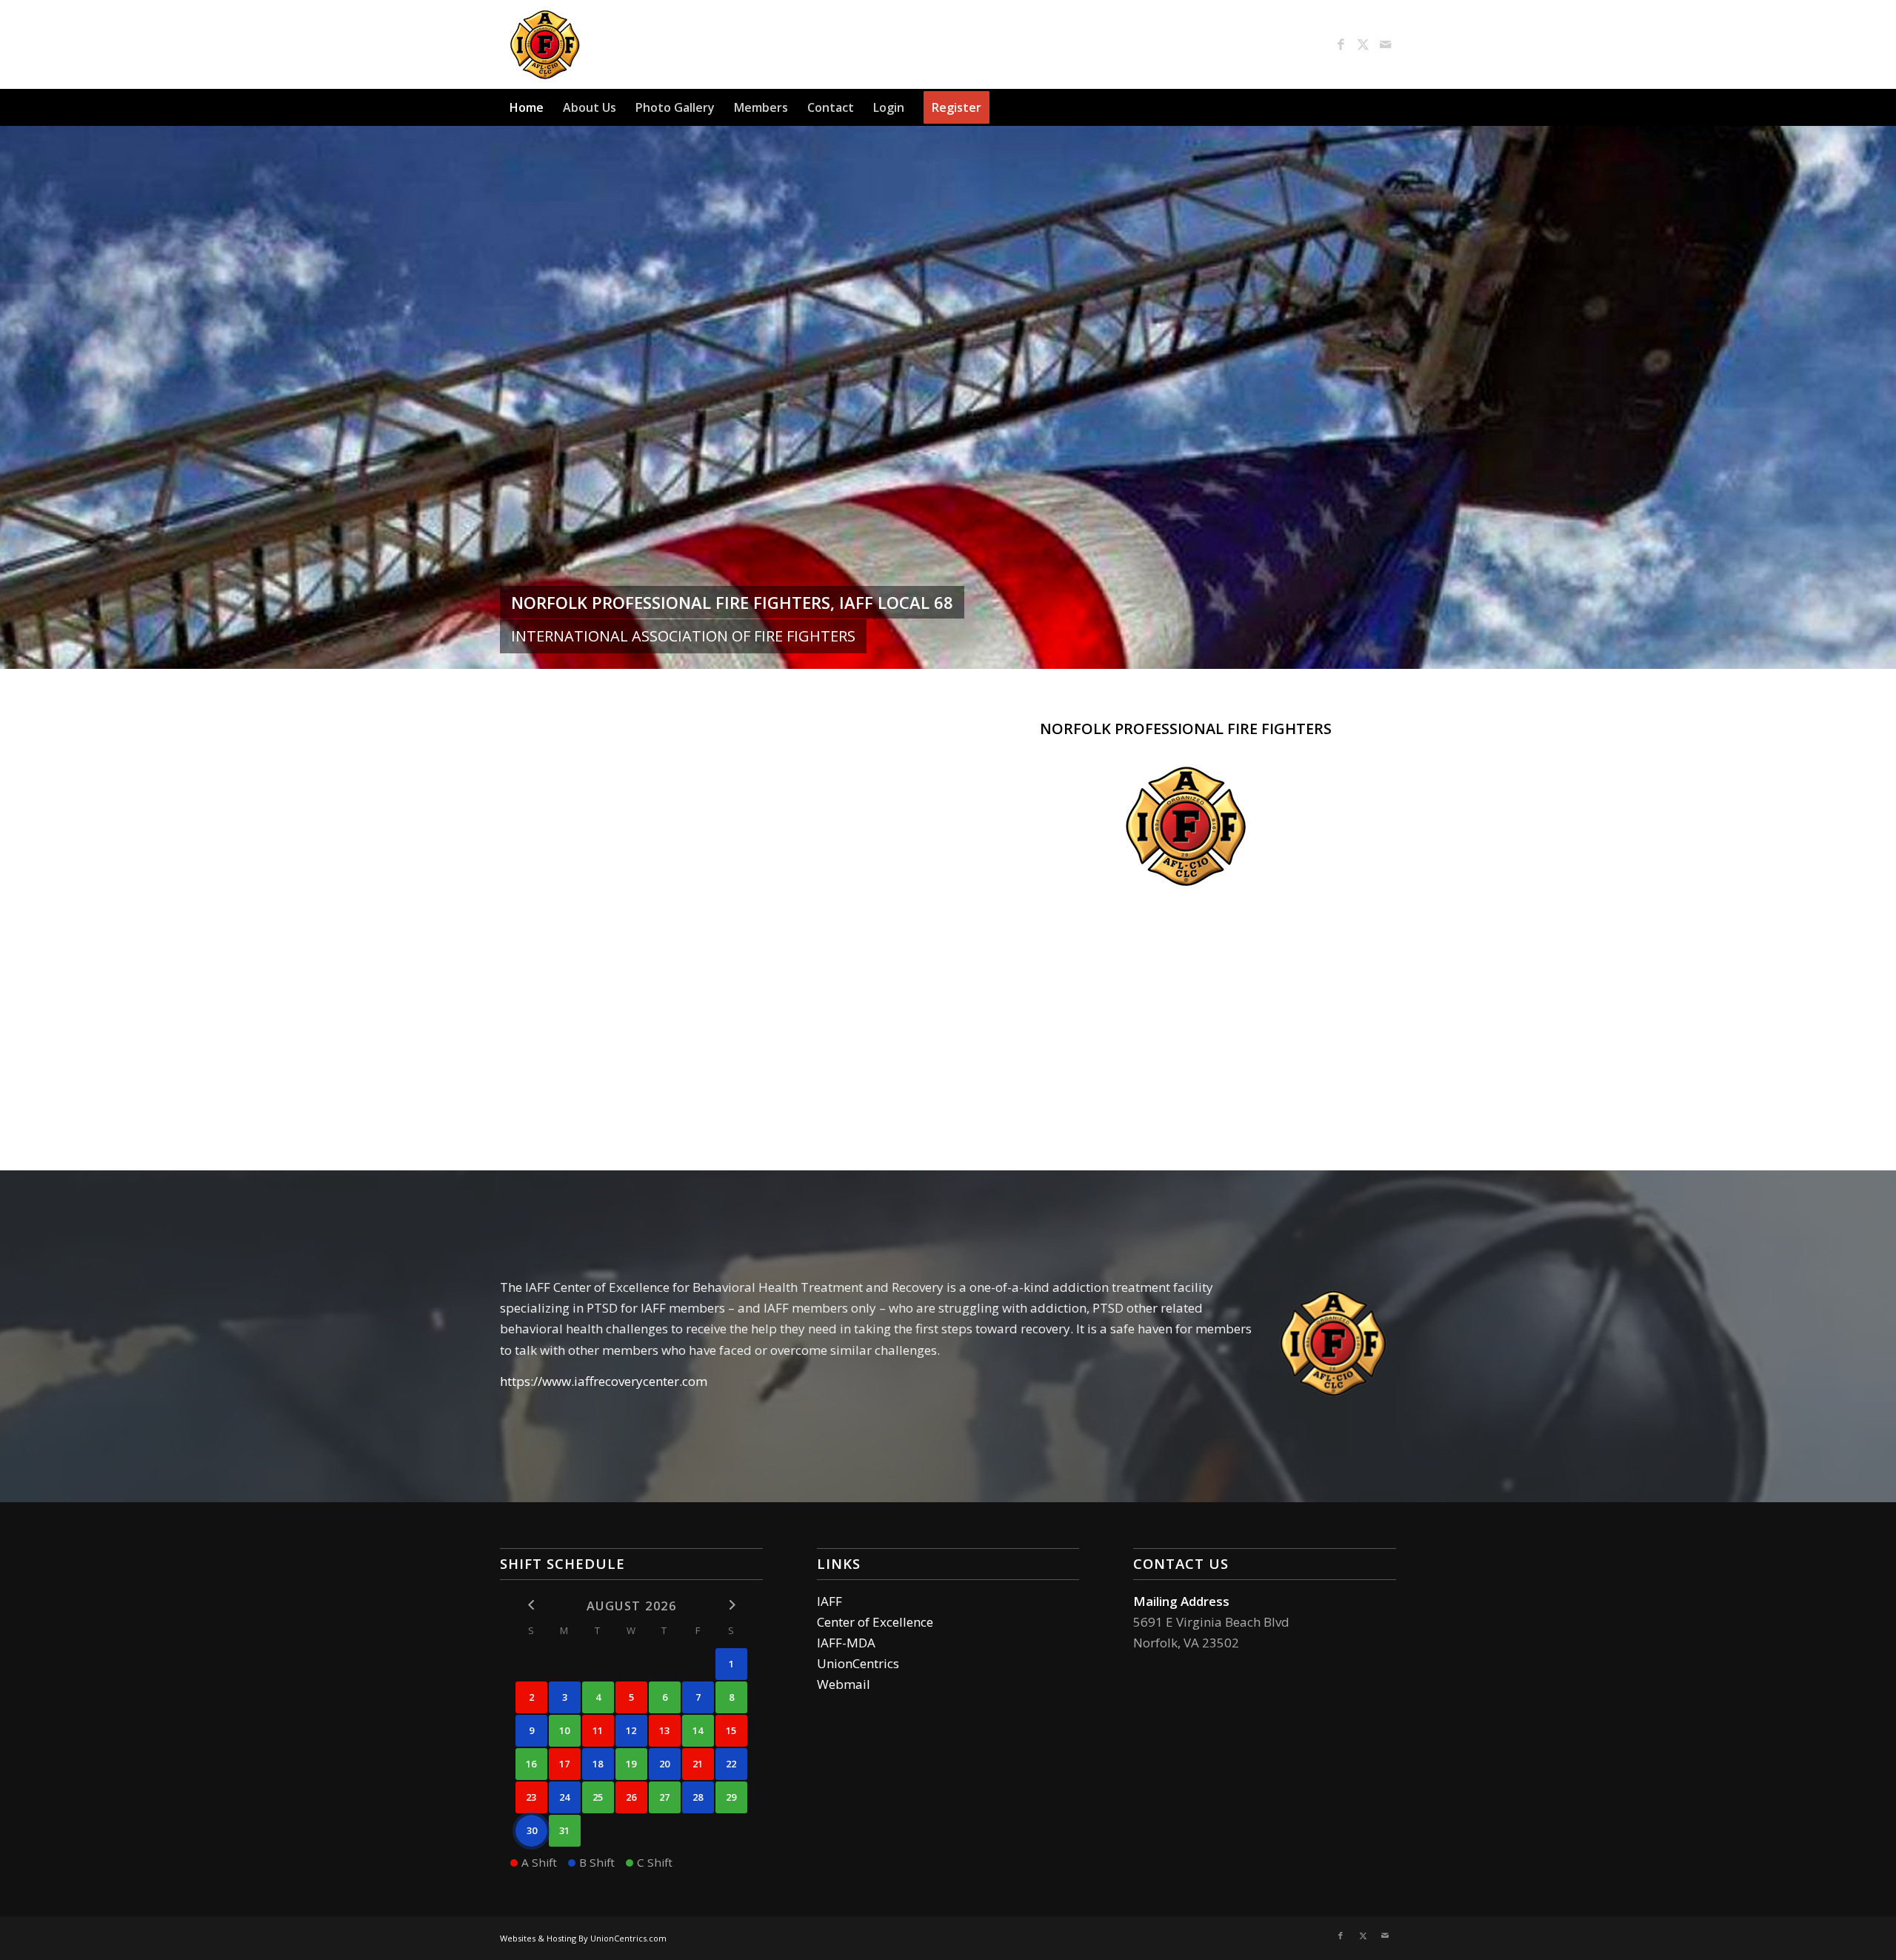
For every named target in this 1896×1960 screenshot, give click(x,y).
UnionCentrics (858, 1663)
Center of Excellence (875, 1622)
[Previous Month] (531, 1605)
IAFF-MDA (846, 1643)
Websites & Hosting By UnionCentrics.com (583, 1938)
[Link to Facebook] (1341, 44)
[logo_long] (631, 44)
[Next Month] (731, 1605)
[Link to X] (1363, 44)
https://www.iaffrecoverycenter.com (604, 1381)
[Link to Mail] (1385, 44)
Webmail (844, 1684)
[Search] (1387, 107)
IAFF (829, 1601)
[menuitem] (527, 107)
